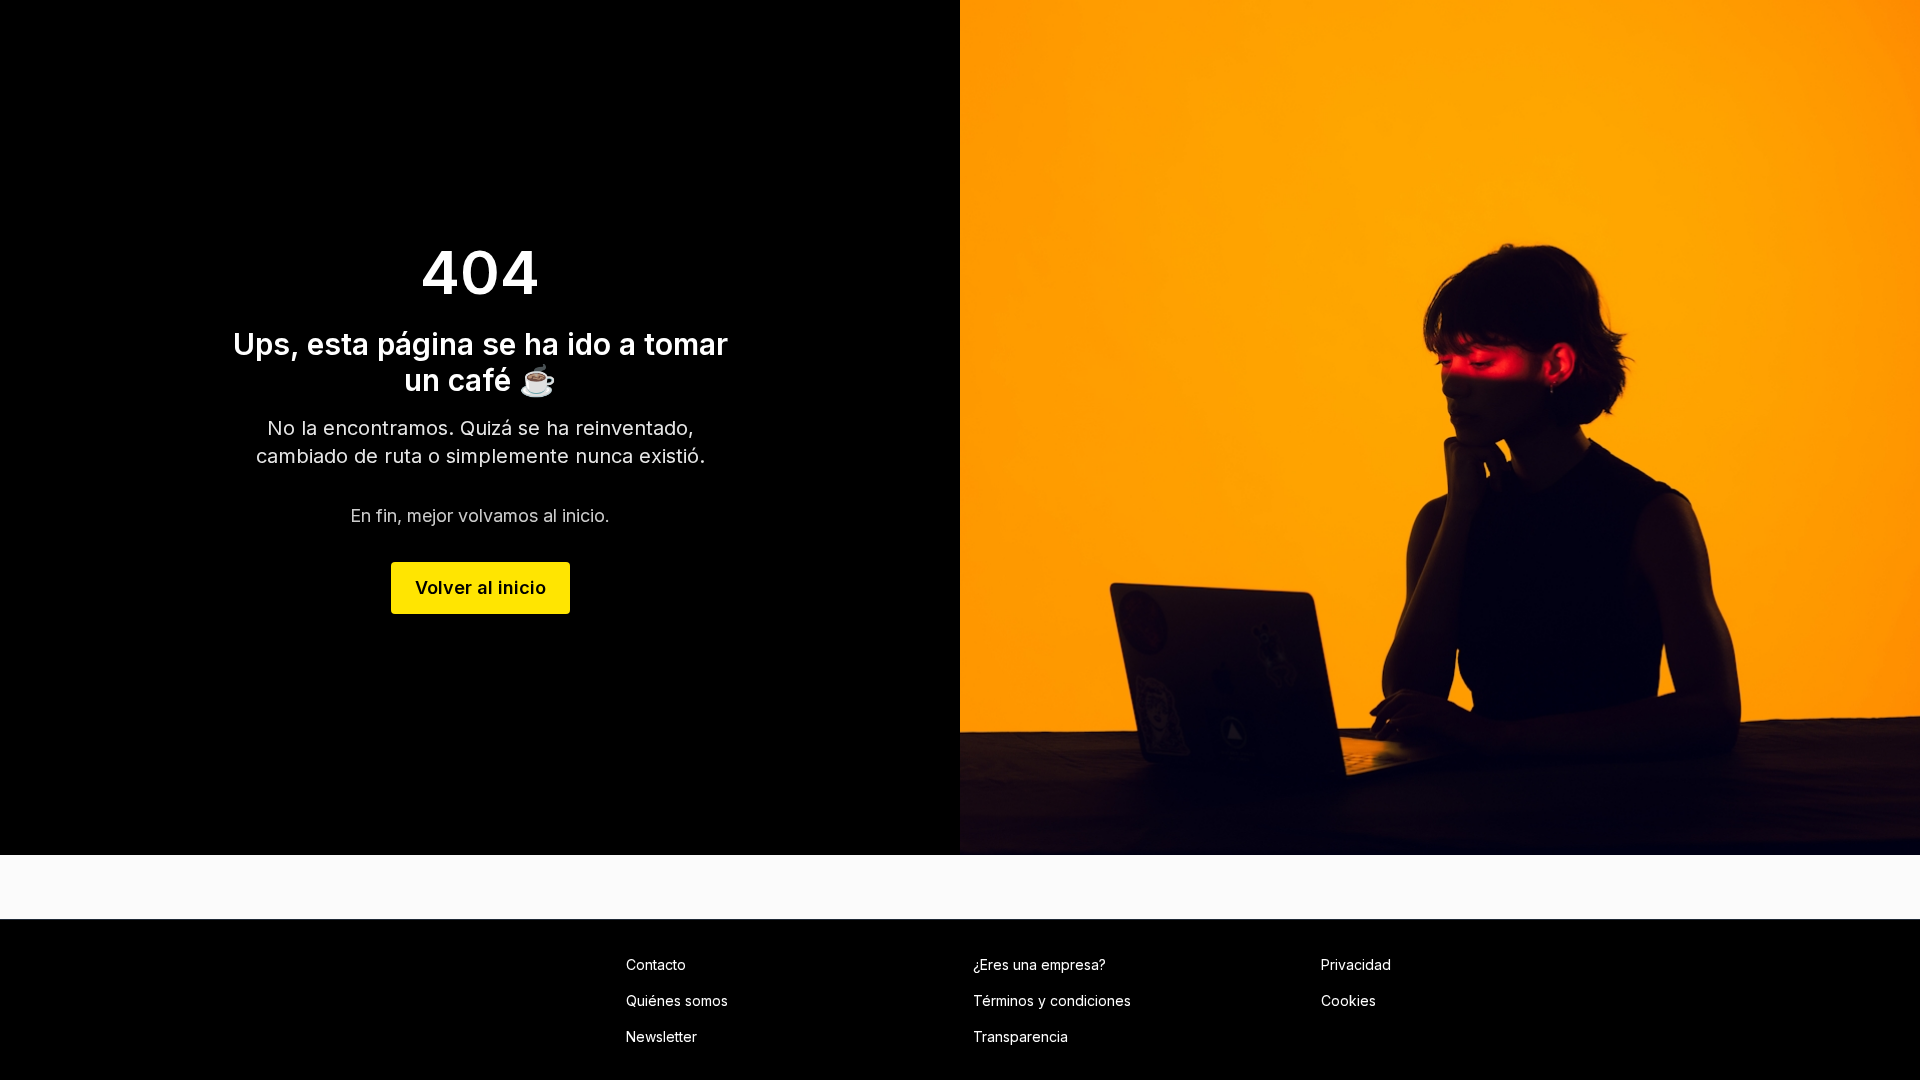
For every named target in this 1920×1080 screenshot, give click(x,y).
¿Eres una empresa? (1039, 964)
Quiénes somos (677, 1000)
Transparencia (1020, 1036)
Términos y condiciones (1052, 1000)
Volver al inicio (480, 587)
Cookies (1348, 1000)
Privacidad (1356, 964)
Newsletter (661, 1036)
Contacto (656, 964)
